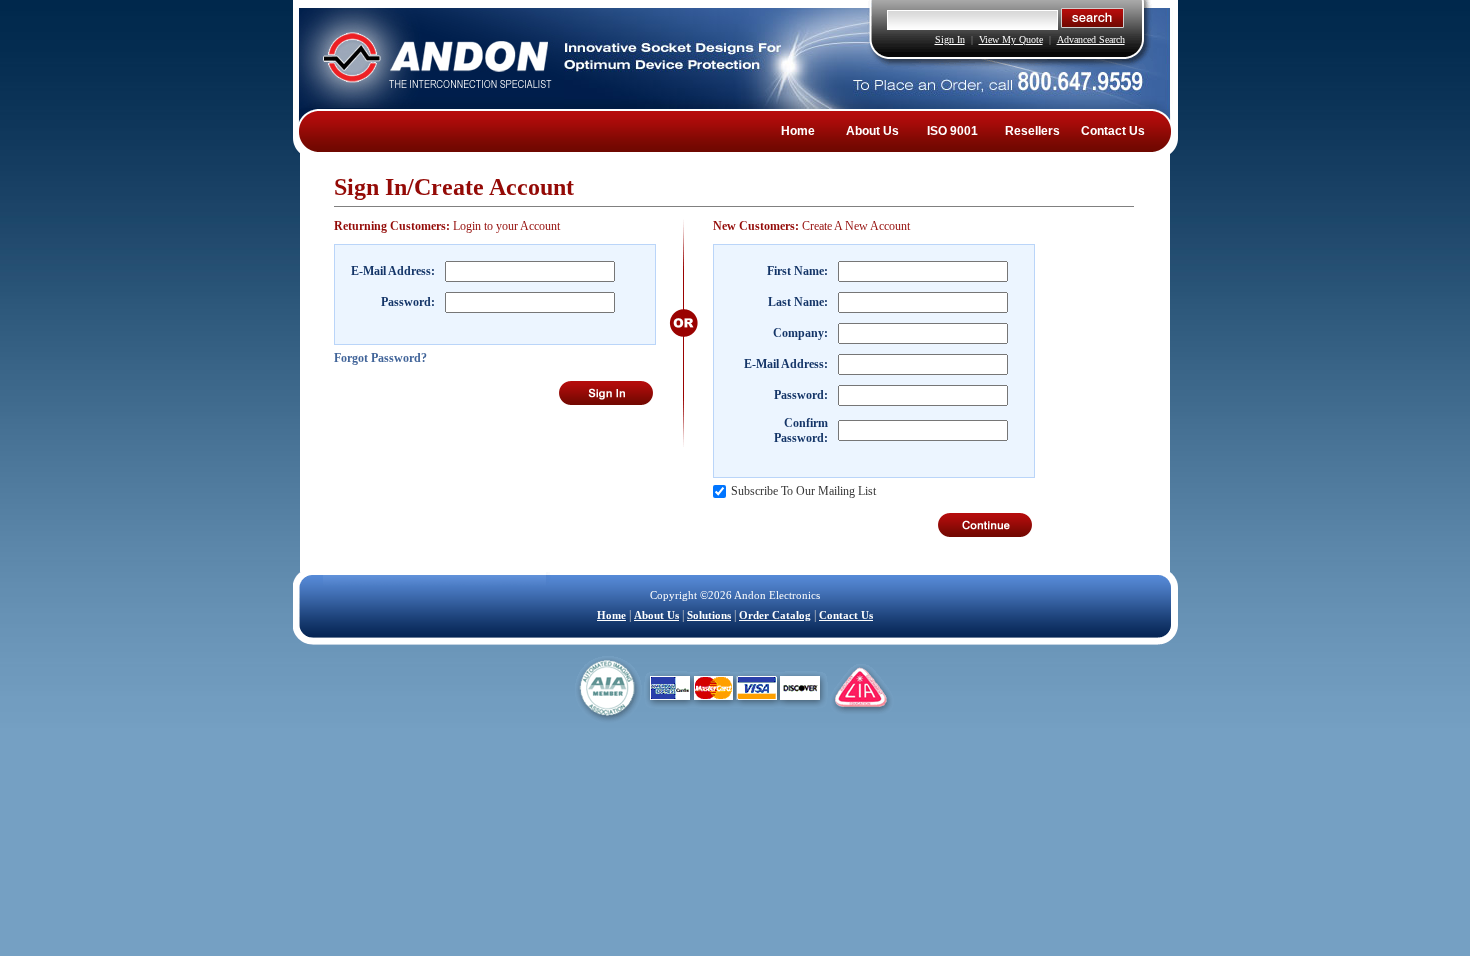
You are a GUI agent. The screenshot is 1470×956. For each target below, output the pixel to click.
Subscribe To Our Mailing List (803, 491)
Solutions (709, 615)
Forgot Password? (380, 358)
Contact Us (1113, 131)
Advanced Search (1091, 39)
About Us (872, 131)
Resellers (1032, 131)
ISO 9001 (952, 131)
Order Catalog (775, 615)
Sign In (950, 39)
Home (798, 131)
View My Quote (1011, 39)
